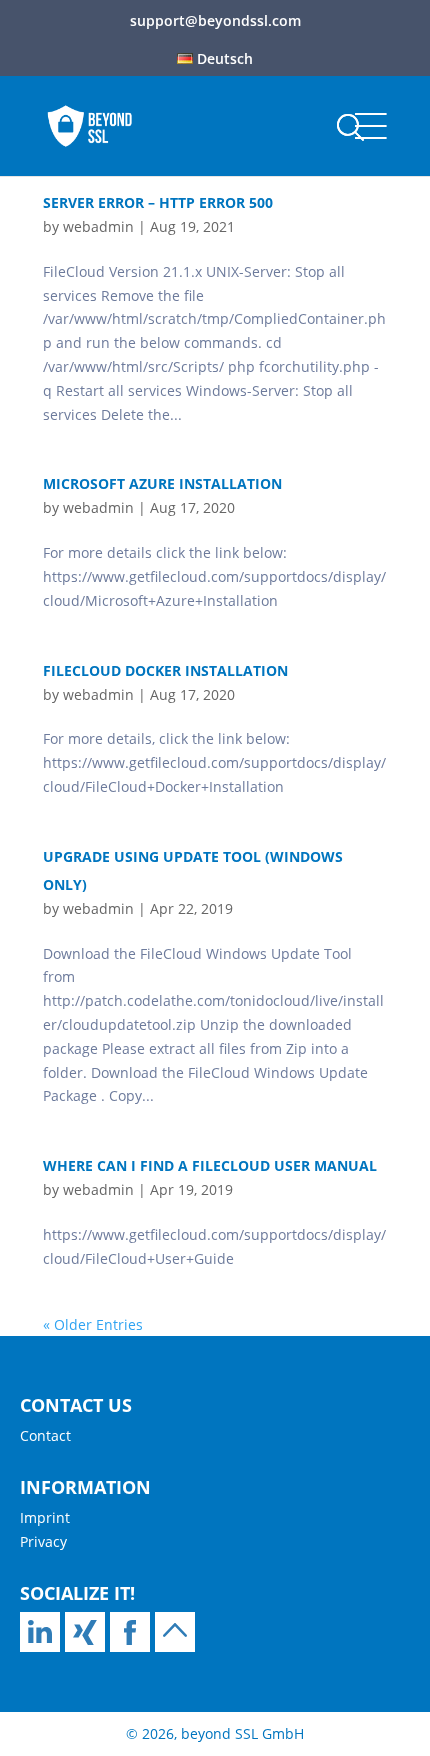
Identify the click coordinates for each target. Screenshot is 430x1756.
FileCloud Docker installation (165, 670)
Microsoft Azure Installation (162, 483)
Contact (45, 1435)
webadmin (98, 226)
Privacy (43, 1541)
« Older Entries (93, 1324)
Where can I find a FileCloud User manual (210, 1165)
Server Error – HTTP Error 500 (158, 202)
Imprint (45, 1517)
